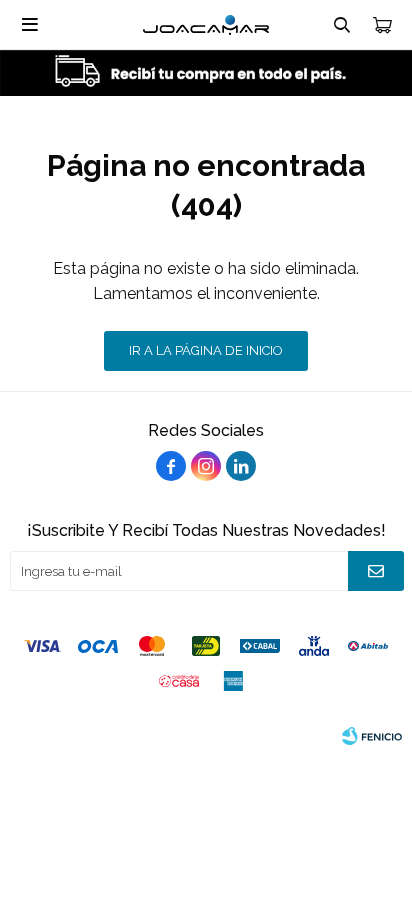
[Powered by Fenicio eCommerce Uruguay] (372, 736)
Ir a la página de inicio (206, 350)
